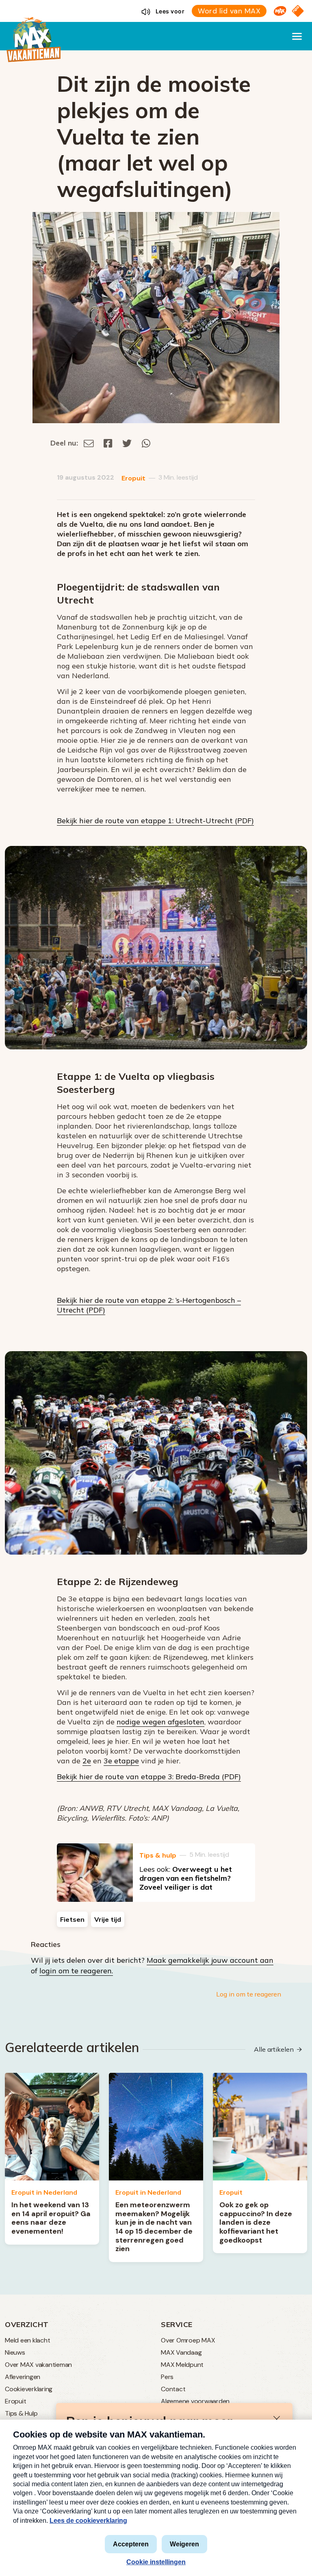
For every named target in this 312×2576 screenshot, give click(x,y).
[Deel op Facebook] (108, 443)
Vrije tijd (108, 1919)
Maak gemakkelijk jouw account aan (210, 1960)
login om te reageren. (76, 1971)
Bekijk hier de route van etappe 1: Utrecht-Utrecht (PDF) (155, 821)
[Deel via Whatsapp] (146, 443)
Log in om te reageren (249, 1994)
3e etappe (121, 1761)
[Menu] (297, 36)
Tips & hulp (158, 1855)
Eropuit (133, 478)
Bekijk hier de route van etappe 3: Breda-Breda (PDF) (149, 1777)
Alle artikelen (274, 2049)
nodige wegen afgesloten (160, 1722)
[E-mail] (89, 443)
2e (87, 1761)
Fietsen (72, 1919)
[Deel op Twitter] (127, 443)
